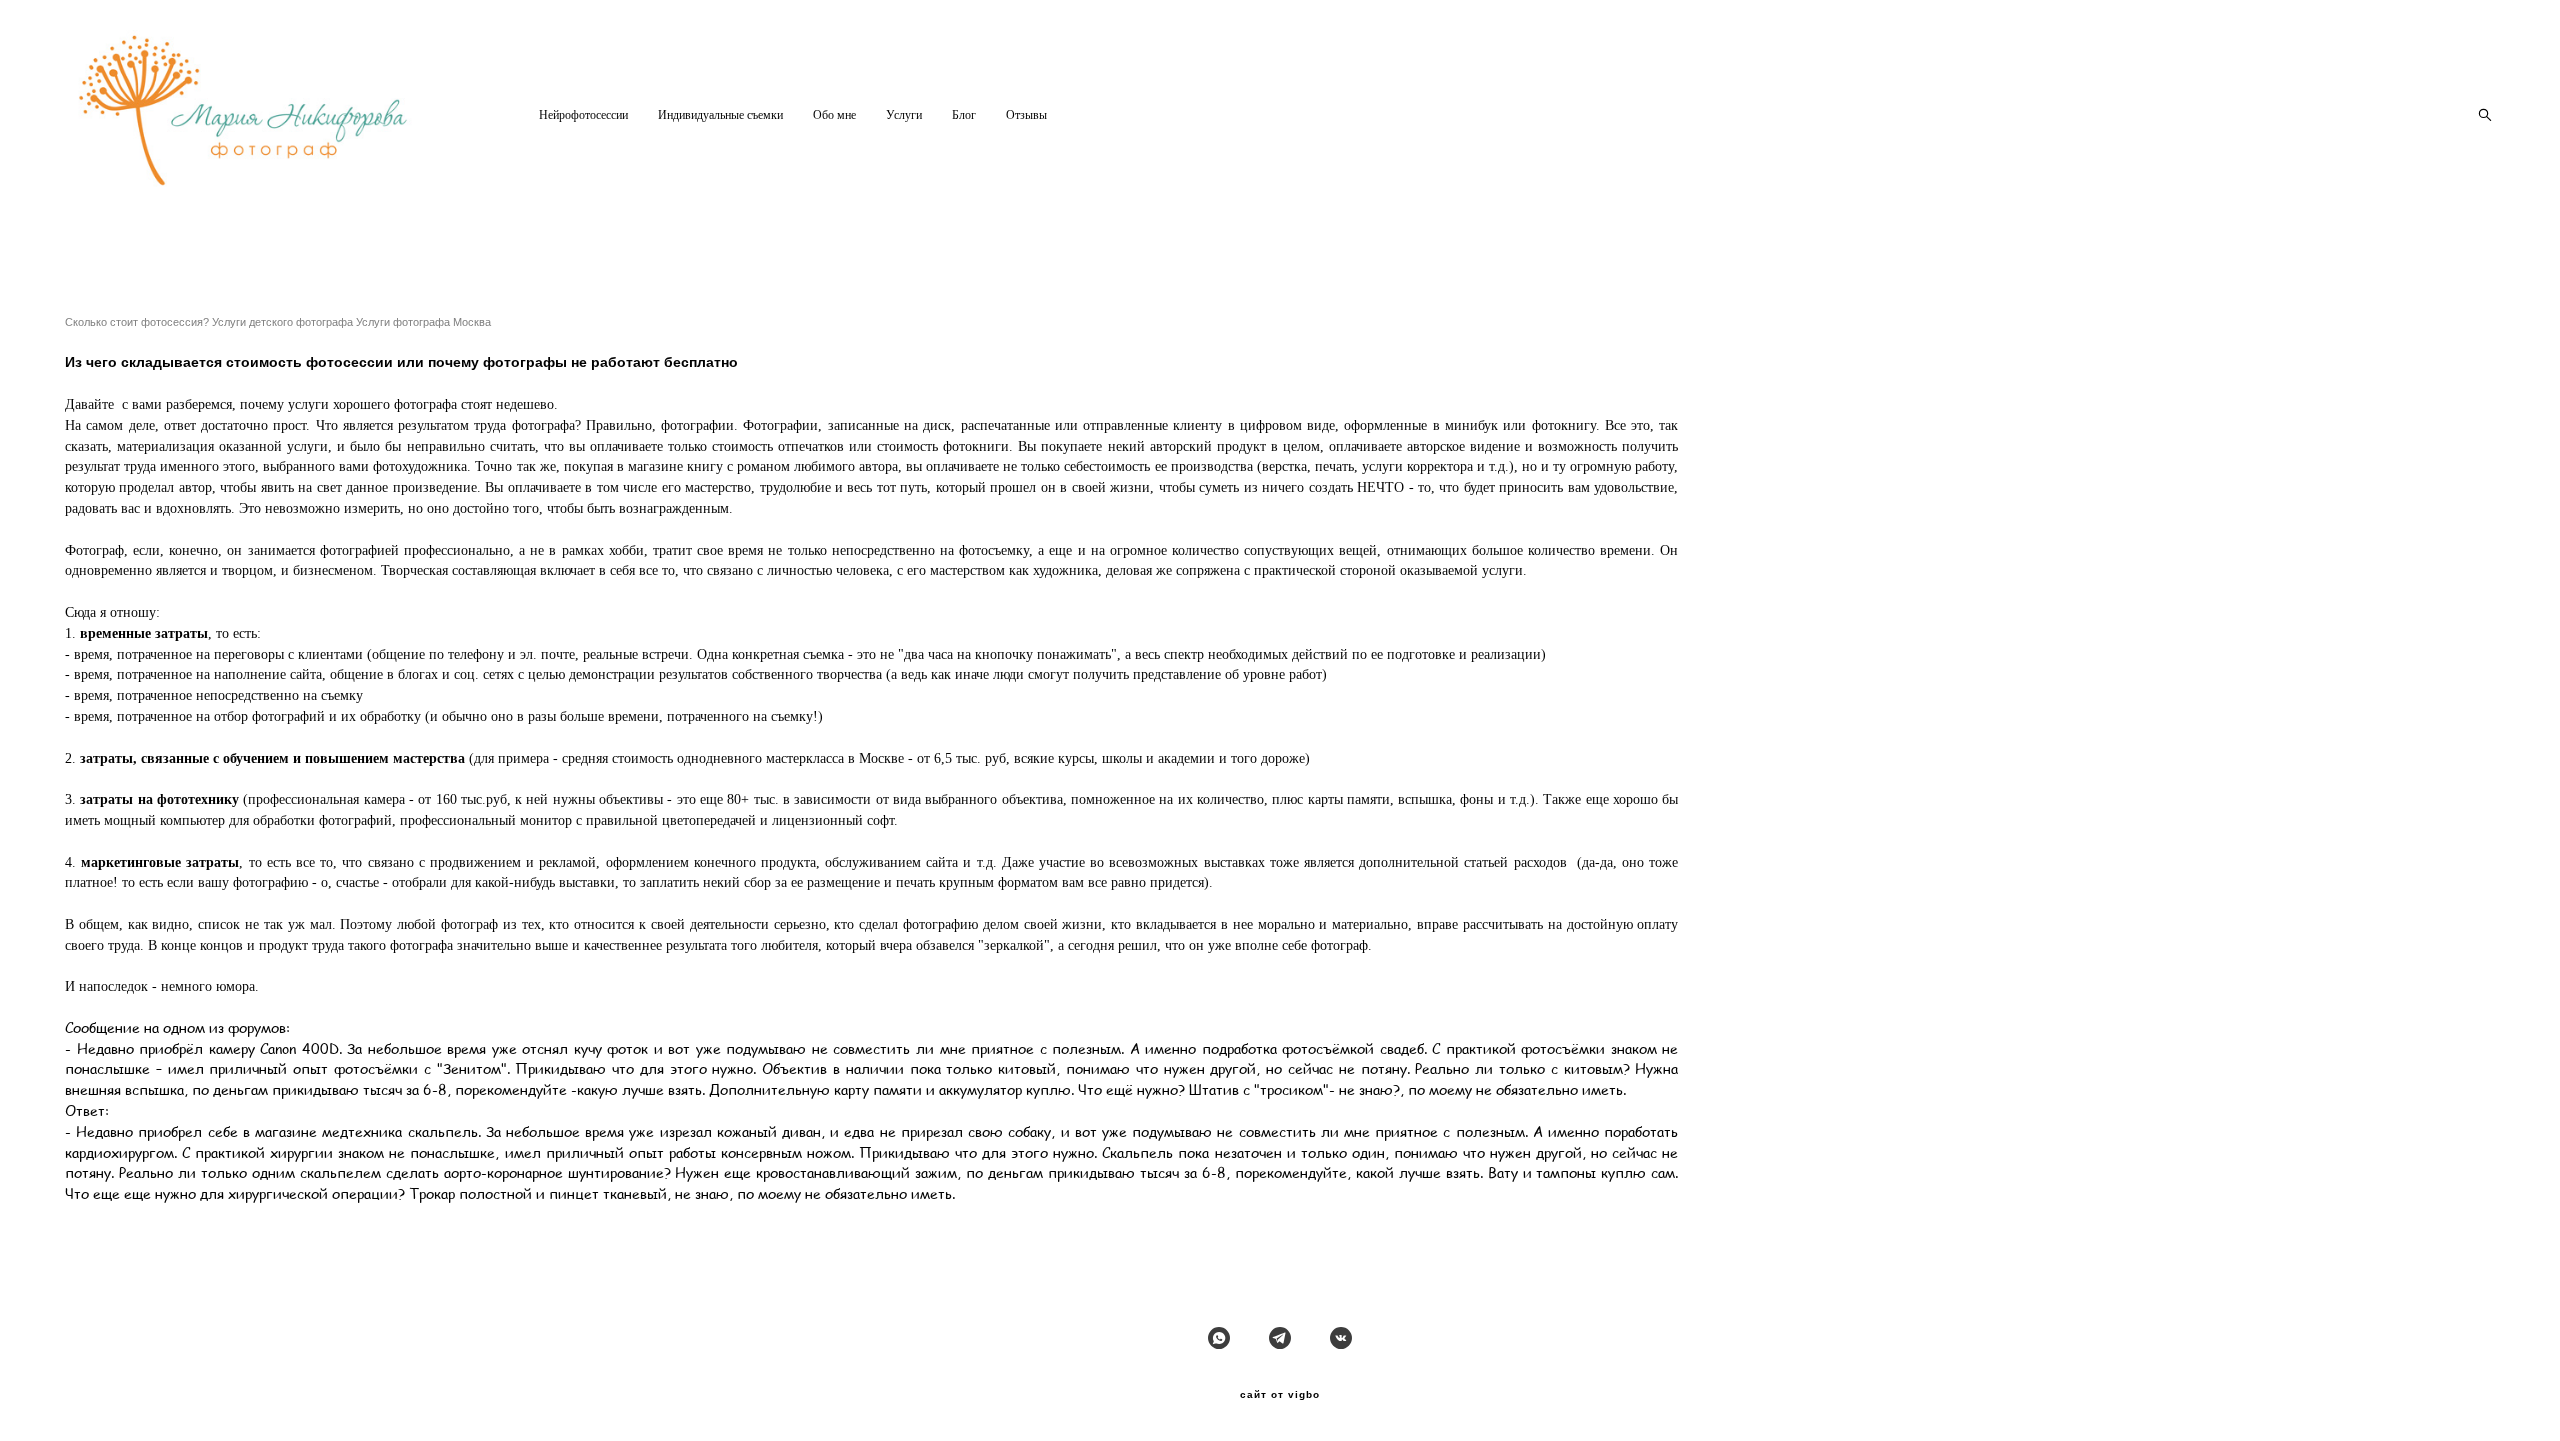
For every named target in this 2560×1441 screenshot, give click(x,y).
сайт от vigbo (1280, 1395)
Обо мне (834, 115)
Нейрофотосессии (583, 115)
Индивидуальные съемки (720, 115)
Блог (964, 115)
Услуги (904, 115)
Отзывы (1026, 115)
